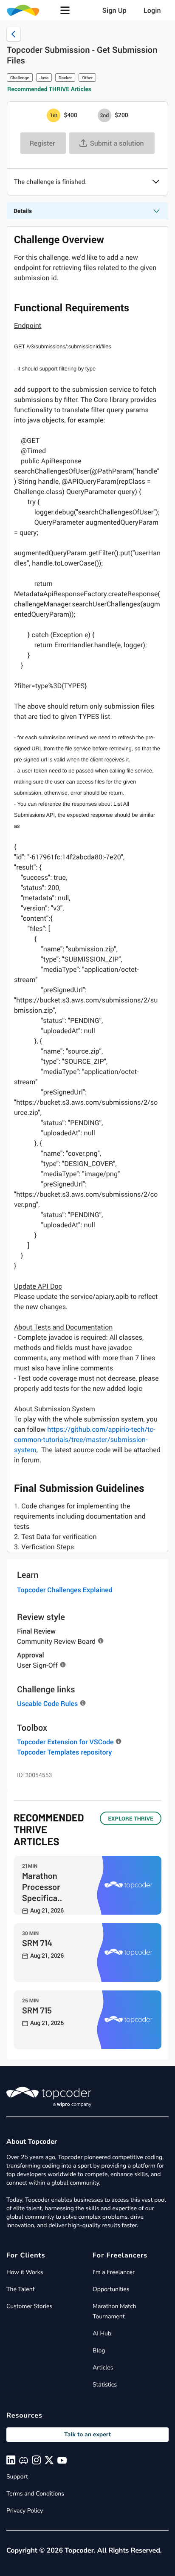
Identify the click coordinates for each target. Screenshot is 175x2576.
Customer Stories (29, 2306)
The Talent (21, 2289)
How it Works (25, 2272)
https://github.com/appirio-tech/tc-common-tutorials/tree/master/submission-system (85, 1439)
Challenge (20, 78)
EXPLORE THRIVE (131, 1818)
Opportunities (111, 2289)
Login (152, 10)
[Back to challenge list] (14, 34)
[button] (65, 10)
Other (87, 78)
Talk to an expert (87, 2434)
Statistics (105, 2385)
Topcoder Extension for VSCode (65, 1742)
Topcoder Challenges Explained (65, 1590)
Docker (65, 78)
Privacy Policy (25, 2511)
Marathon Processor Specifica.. (42, 1887)
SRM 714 (37, 1943)
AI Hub (102, 2333)
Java (44, 78)
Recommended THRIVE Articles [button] (49, 89)
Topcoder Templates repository (64, 1752)
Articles (103, 2368)
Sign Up (114, 10)
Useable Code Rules (47, 1703)
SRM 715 (37, 2010)
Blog (99, 2351)
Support (17, 2477)
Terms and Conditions (35, 2494)
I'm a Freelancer (114, 2272)
